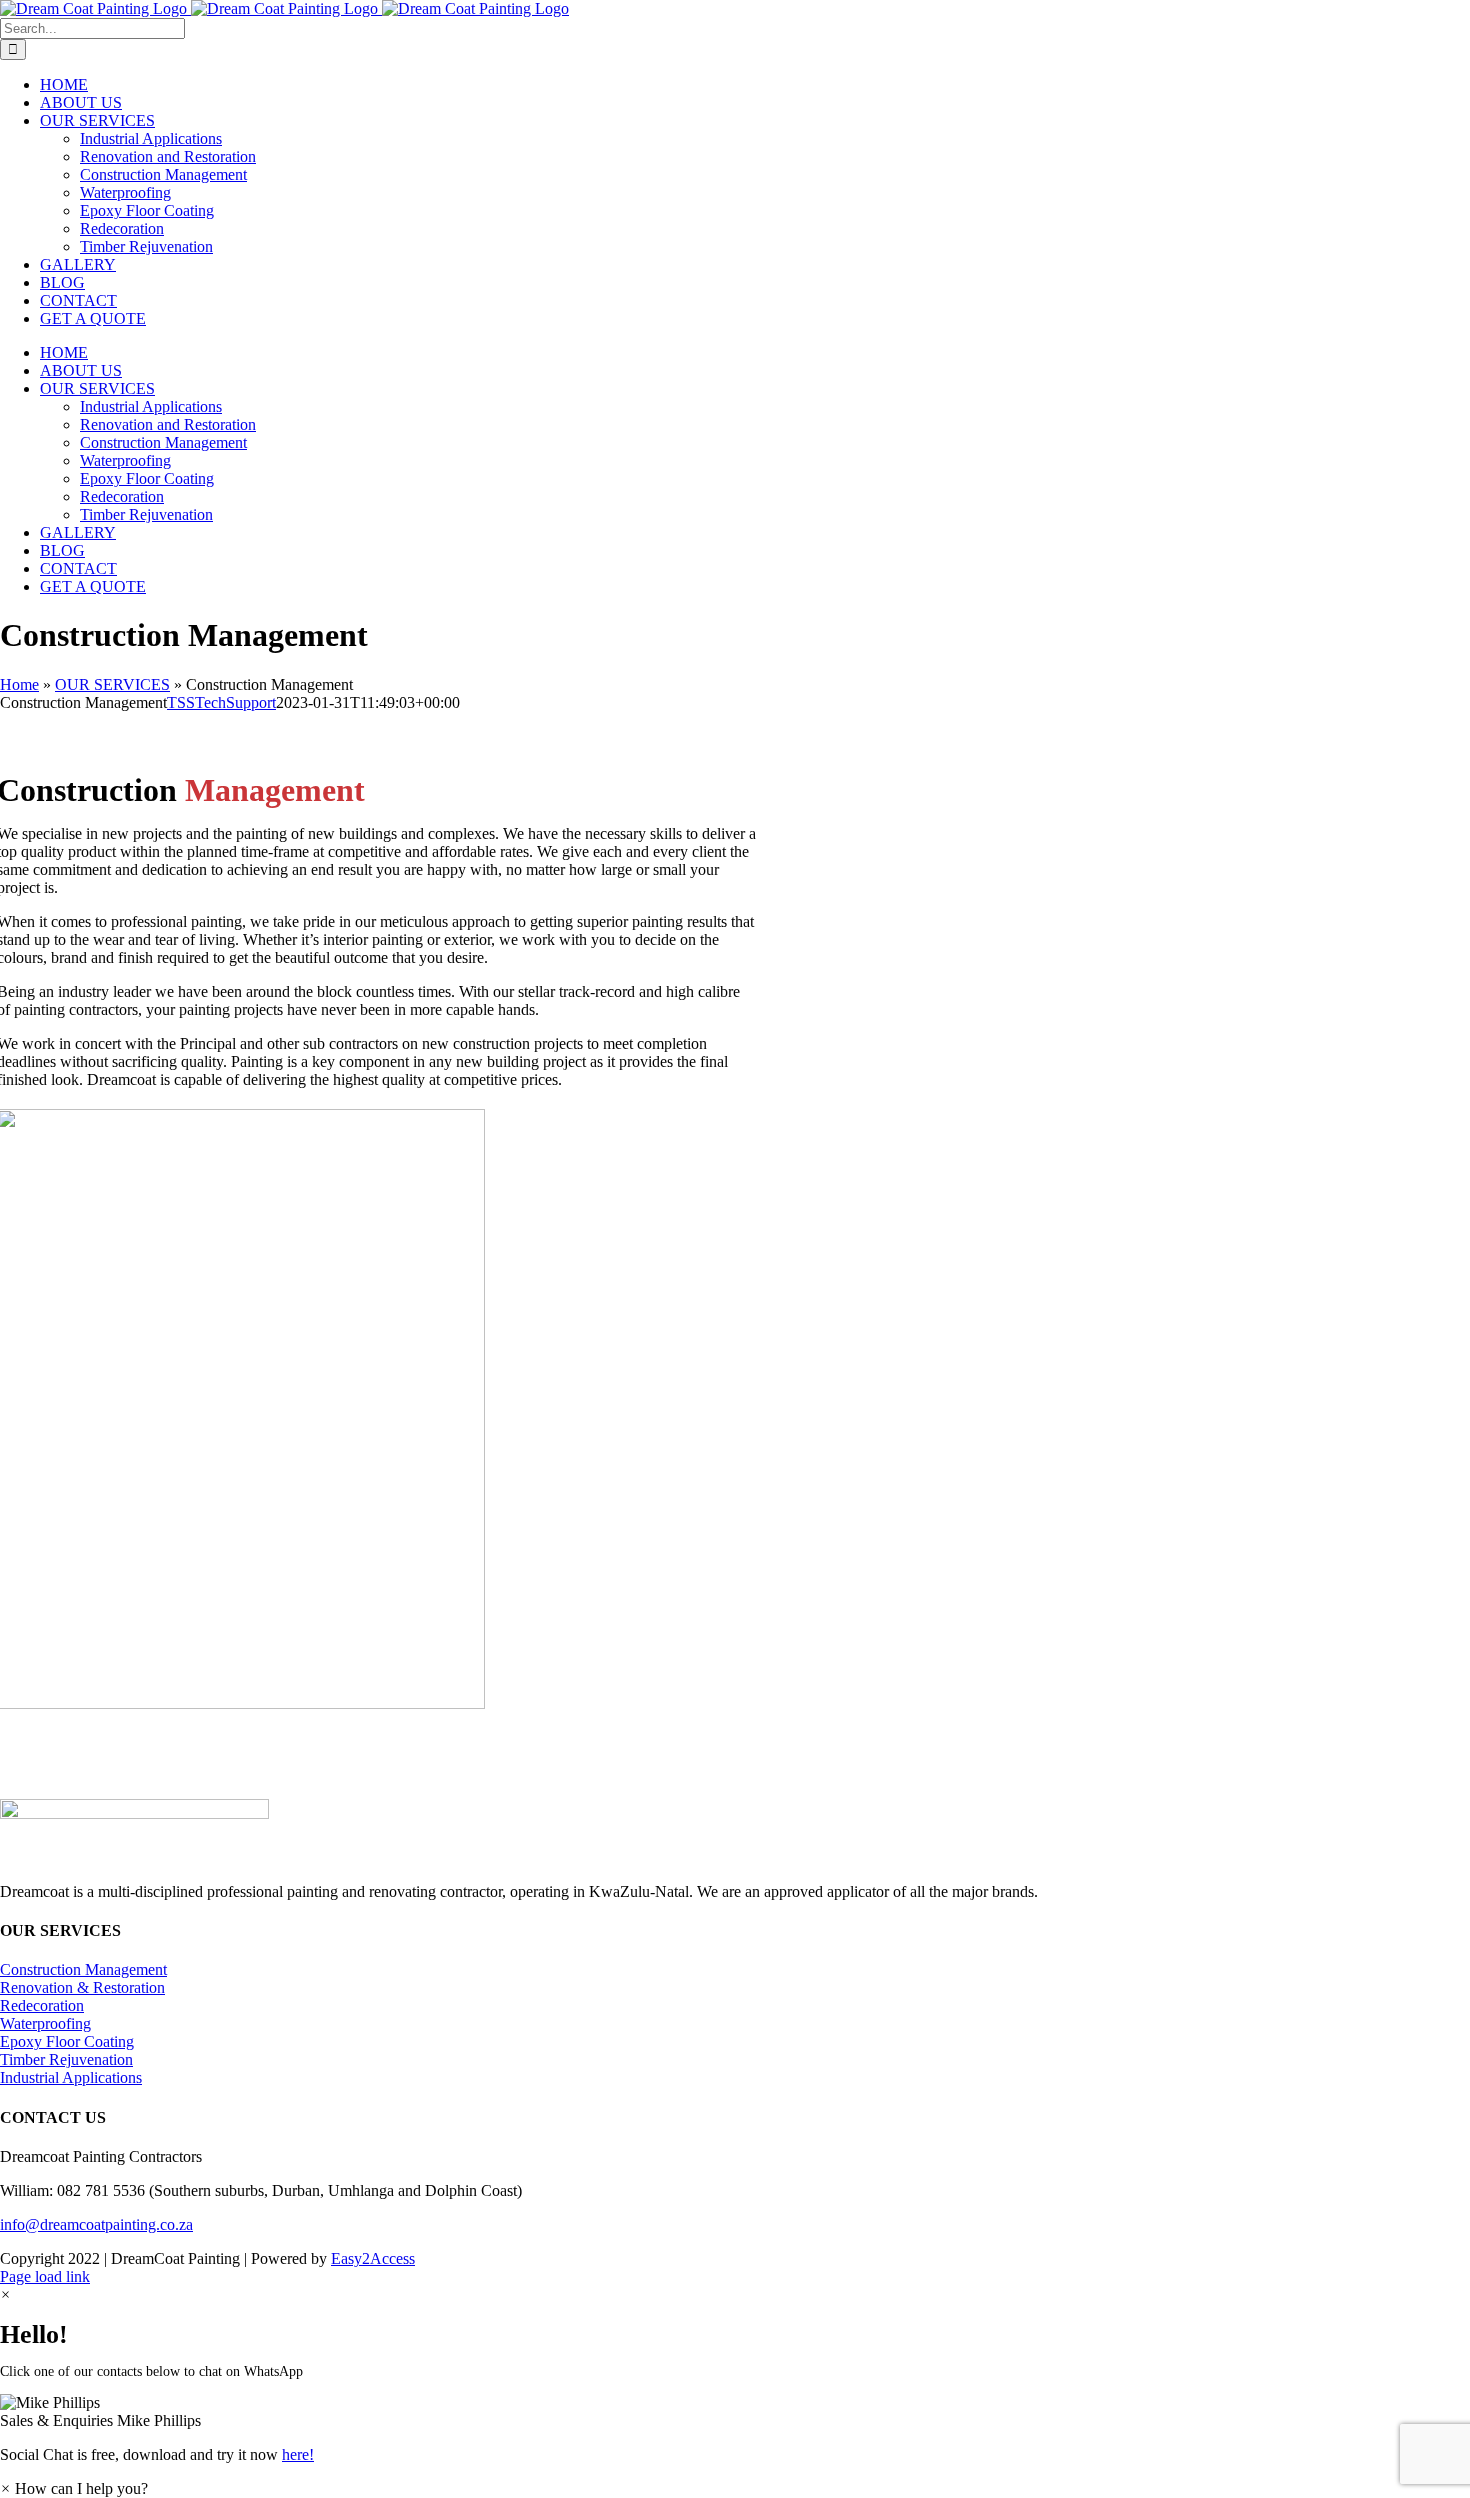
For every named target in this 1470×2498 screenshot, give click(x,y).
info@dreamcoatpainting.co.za (96, 2224)
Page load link (45, 2276)
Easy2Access (373, 2258)
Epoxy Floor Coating (67, 2041)
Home (19, 684)
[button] (735, 2412)
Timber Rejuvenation (66, 2059)
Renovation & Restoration (82, 1987)
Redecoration (42, 2005)
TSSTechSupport (221, 702)
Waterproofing (45, 2023)
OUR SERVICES (112, 684)
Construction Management (83, 1969)
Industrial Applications (71, 2077)
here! (298, 2454)
